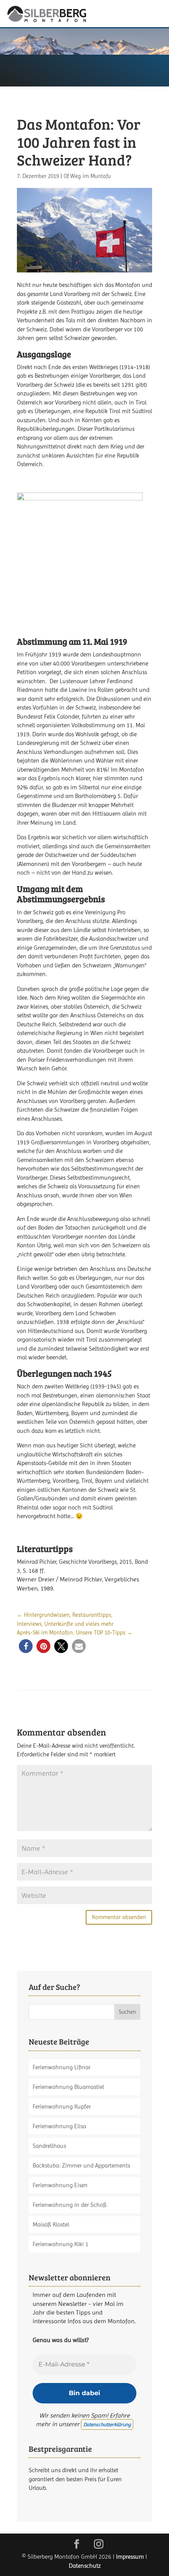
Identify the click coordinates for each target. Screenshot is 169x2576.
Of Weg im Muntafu (87, 176)
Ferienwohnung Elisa (59, 2126)
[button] (26, 1646)
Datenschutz (85, 2566)
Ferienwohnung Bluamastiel (68, 2087)
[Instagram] (99, 2545)
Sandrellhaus (49, 2146)
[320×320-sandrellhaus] (80, 614)
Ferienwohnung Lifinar (62, 2067)
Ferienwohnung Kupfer (62, 2107)
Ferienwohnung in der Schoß (70, 2205)
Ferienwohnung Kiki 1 (61, 2244)
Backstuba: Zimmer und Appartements (81, 2166)
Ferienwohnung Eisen (60, 2185)
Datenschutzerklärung (107, 2424)
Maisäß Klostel (51, 2225)
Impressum (130, 2557)
